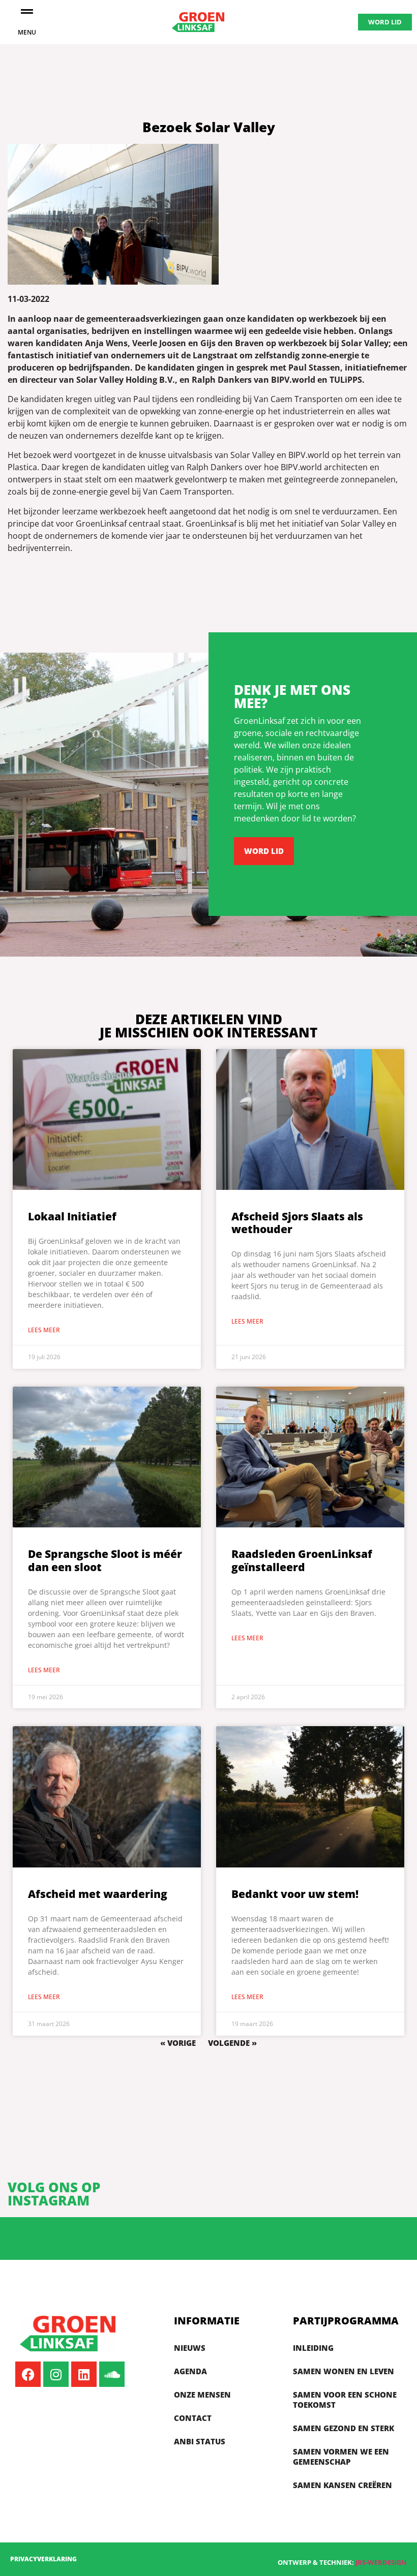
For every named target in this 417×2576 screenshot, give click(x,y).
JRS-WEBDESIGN (381, 2562)
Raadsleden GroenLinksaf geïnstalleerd (302, 1560)
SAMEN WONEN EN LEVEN (344, 2371)
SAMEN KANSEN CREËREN (342, 2485)
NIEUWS (190, 2348)
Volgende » (232, 2043)
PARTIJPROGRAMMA (346, 2321)
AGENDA (190, 2371)
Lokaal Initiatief (72, 1216)
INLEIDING (313, 2348)
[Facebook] (28, 2374)
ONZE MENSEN (202, 2395)
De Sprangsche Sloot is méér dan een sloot (105, 1560)
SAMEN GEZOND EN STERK (344, 2428)
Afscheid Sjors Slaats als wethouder (297, 1223)
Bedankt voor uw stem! (295, 1894)
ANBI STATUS (200, 2441)
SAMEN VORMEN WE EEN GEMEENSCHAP (341, 2457)
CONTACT (193, 2418)
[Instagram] (56, 2374)
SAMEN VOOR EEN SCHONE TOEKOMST (345, 2400)
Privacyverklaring (43, 2559)
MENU (27, 32)
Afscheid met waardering (98, 1894)
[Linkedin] (84, 2374)
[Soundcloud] (112, 2374)
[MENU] (27, 11)
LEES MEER (44, 1330)
